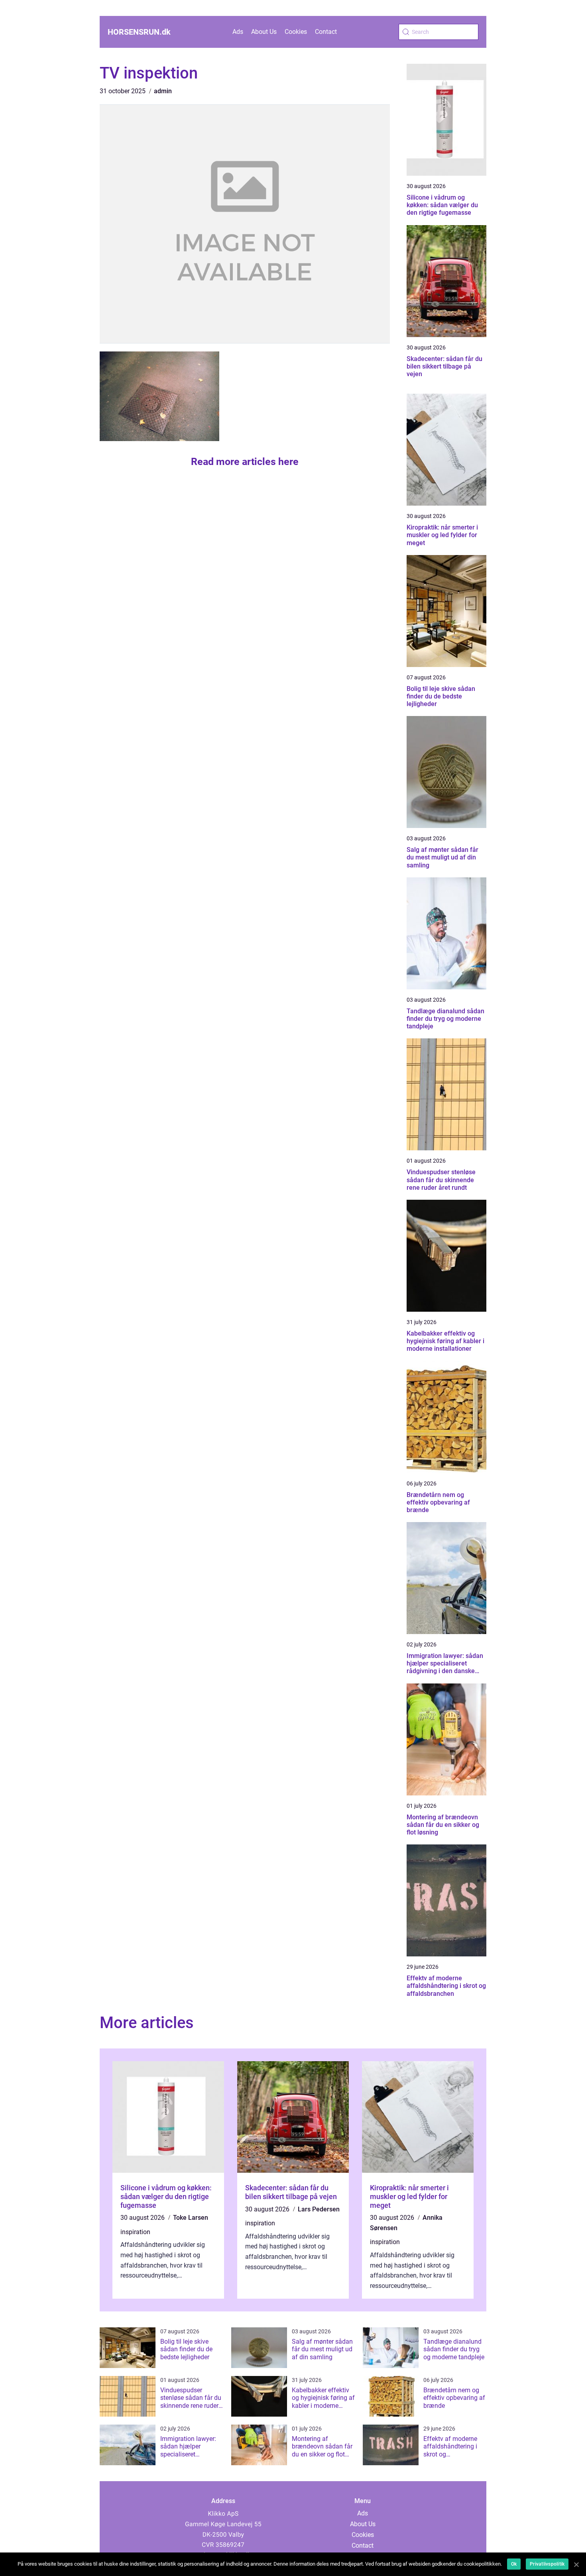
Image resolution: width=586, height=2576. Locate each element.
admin (163, 91)
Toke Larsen (191, 2218)
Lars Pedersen (319, 2209)
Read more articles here (245, 462)
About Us (264, 32)
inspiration (135, 2232)
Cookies (296, 32)
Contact (326, 32)
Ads (238, 32)
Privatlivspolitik (547, 2564)
